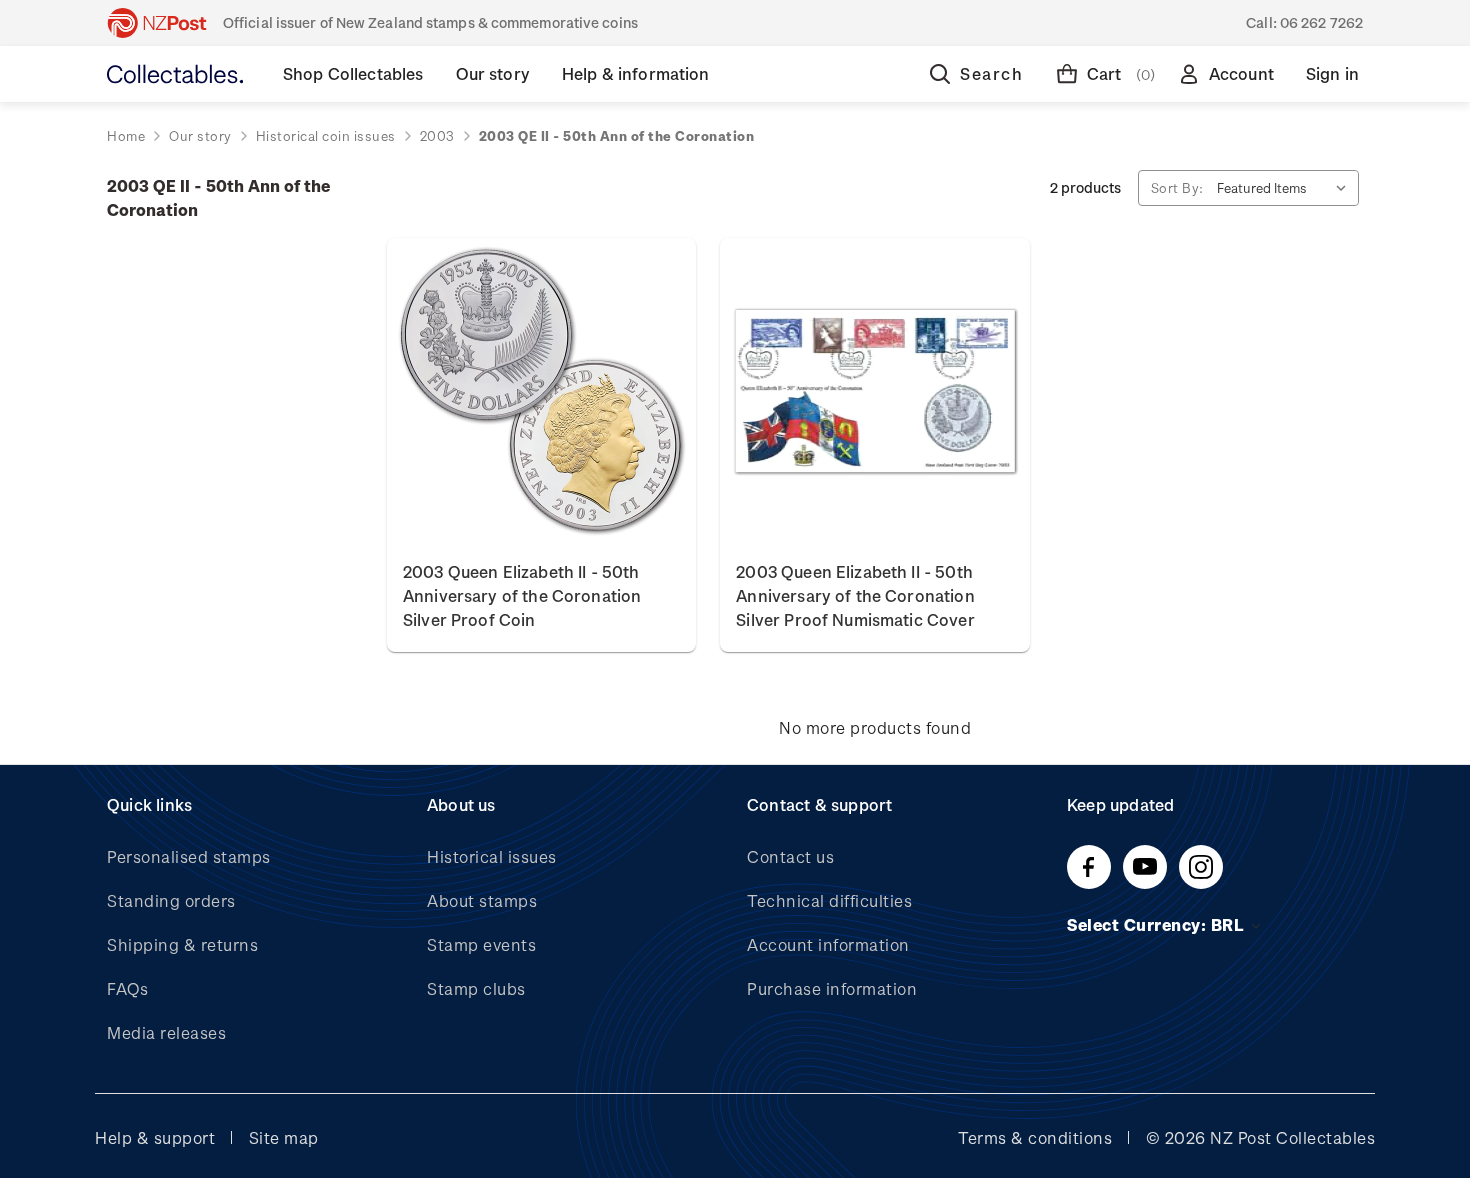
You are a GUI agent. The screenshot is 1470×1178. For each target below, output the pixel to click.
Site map (284, 1137)
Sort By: (1177, 187)
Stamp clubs (476, 988)
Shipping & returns (182, 944)
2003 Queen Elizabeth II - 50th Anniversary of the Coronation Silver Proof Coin (522, 595)
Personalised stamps (189, 856)
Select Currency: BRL (1158, 924)
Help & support (155, 1137)
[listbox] (1286, 188)
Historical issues (492, 856)
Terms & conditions (1035, 1137)
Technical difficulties (829, 900)
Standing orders (171, 900)
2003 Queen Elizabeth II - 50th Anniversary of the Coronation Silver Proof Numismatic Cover (855, 595)
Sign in (1332, 73)
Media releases (166, 1032)
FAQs (127, 988)
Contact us (790, 856)
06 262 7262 (1321, 22)
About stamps (482, 900)
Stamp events (481, 944)
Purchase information (832, 988)
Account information (828, 944)
